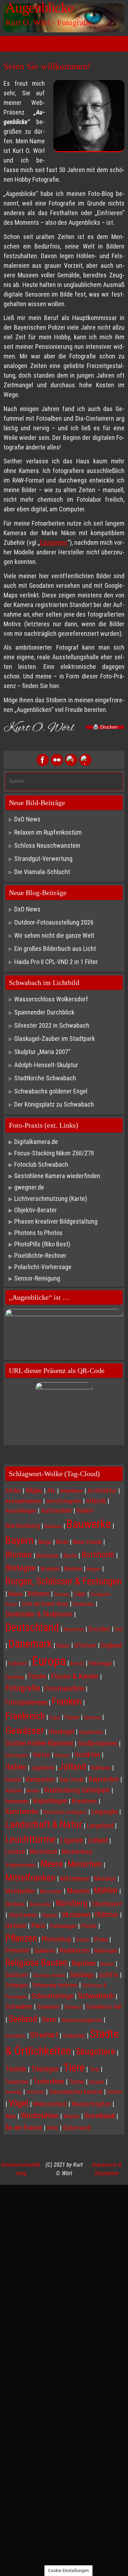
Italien (16, 1767)
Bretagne (21, 1568)
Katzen (14, 1790)
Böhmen (39, 1594)
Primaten (17, 1950)
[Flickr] (57, 760)
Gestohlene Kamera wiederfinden (57, 1176)
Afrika (13, 1491)
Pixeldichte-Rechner (40, 1255)
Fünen (72, 1717)
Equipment (54, 542)
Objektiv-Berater (36, 1210)
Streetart (44, 2035)
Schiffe (109, 1975)
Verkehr (115, 2092)
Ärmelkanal (100, 2116)
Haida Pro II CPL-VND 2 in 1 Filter (56, 962)
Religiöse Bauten (36, 1962)
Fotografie (23, 1688)
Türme (77, 2082)
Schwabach (96, 1996)
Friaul (55, 1718)
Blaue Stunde (87, 1542)
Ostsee (16, 1925)
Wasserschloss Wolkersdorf (51, 999)
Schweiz (73, 2007)
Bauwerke (89, 1524)
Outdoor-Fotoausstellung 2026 (54, 922)
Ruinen (107, 1964)
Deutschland (32, 1627)
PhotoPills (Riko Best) (42, 1244)
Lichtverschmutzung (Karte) (51, 1199)
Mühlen (106, 1891)
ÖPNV (53, 2128)
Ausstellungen (21, 1511)
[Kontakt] (85, 760)
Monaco (105, 1879)
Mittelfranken (30, 1877)
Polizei (83, 1940)
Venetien (35, 2092)
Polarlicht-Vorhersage (43, 1267)
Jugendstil (42, 1768)
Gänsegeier (17, 1755)
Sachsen (17, 1975)
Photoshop (57, 1939)
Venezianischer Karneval (76, 2092)
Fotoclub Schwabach (41, 1164)
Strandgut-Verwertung (43, 859)
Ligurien (72, 1840)
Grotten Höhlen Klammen (39, 1743)
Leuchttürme (30, 1839)
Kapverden (104, 1779)
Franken (67, 1702)
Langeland (100, 1825)
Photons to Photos (38, 1233)
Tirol (94, 2069)
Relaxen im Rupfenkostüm (48, 832)
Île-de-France (24, 2128)
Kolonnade (17, 1801)
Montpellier (20, 1891)
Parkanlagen (63, 1926)
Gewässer (25, 1731)
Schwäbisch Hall (104, 2007)
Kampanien (40, 1779)
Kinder (33, 1791)
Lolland (98, 1840)
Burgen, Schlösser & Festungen (63, 1581)
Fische (37, 1676)
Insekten (87, 1754)
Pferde (89, 1926)
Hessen (62, 1755)
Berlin (62, 1542)
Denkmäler (84, 1604)
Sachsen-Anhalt (49, 1975)
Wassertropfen (91, 2104)
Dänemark (30, 1644)
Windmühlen (40, 2116)
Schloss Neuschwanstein (47, 845)
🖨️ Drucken (105, 727)
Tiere (74, 2068)
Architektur (102, 1491)
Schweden (48, 2007)
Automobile (56, 1511)
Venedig (14, 2092)
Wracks (71, 2116)
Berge (45, 1542)
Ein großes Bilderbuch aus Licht (55, 949)
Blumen (19, 1555)
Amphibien (71, 1491)
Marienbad (43, 1851)
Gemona (92, 1718)
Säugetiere (95, 2051)
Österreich (77, 2128)
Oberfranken (23, 1915)
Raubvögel (106, 1951)
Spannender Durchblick (44, 1012)
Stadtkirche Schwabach (45, 1078)
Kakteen (101, 1768)
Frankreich (25, 1716)
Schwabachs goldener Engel (51, 1091)
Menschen (85, 1864)
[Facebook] (43, 760)
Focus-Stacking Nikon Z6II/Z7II (54, 1153)
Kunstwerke (22, 1811)
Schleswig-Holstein (55, 1985)
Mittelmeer (75, 1879)
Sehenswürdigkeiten (82, 2020)
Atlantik (96, 1501)
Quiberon (44, 1950)
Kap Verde (72, 1779)
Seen (49, 2019)
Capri (80, 1594)
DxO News (27, 819)
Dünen (63, 1646)
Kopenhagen (50, 1801)
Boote (70, 1556)
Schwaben (19, 2007)
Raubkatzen (74, 1950)
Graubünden (91, 1732)
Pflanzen (21, 1938)
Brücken (73, 1569)
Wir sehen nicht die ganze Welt (54, 935)
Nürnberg (72, 1903)
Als (51, 1491)
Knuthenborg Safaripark (77, 1790)
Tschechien (49, 2081)
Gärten (41, 1755)
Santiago (82, 1975)
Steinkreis (15, 2036)
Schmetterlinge (52, 1996)
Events (77, 1664)
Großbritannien (98, 1744)
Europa (49, 1661)
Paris (38, 1926)
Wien (11, 2116)
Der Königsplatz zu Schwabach (54, 1104)
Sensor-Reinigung (37, 1278)
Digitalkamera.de (36, 1142)
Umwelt (97, 2082)
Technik (16, 2069)
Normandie (40, 1904)
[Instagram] (71, 760)
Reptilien (84, 1963)
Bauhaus (53, 1526)
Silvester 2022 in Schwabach (52, 1025)
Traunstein (17, 2082)
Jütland (73, 1767)
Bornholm (98, 1555)
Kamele (13, 1780)
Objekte (50, 1915)
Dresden (99, 1629)
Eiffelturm (85, 1646)
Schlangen (17, 1985)
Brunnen (50, 1569)
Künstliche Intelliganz (65, 1812)
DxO (119, 1629)
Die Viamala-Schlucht (42, 872)
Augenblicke (39, 8)
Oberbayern (107, 1904)
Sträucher (74, 2035)
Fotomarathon (65, 1688)
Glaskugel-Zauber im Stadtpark (55, 1039)
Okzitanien (76, 1915)
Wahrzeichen (50, 2104)
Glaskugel (62, 1732)
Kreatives (84, 1801)
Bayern (19, 1540)
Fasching (14, 1677)
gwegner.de (29, 1187)
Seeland (23, 2019)
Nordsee (15, 1904)
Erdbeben (18, 1664)
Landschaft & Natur (44, 1824)
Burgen (94, 1569)
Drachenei (74, 1629)
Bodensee (48, 1556)
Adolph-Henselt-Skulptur (46, 1065)
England (111, 1645)
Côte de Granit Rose (45, 1604)
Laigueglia (105, 1812)
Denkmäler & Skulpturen (39, 1614)
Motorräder (51, 1891)
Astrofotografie (64, 1501)
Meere (52, 1864)
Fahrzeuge (100, 1663)
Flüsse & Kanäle (75, 1676)
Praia (101, 1939)
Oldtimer (107, 1915)
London (15, 1852)
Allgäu (34, 1491)
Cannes (62, 1594)
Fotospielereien (26, 1702)
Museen (78, 1891)
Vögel (18, 2103)
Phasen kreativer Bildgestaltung (56, 1221)
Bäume (16, 1594)
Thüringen (45, 2069)
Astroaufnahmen (23, 1501)
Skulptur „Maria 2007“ (42, 1052)
